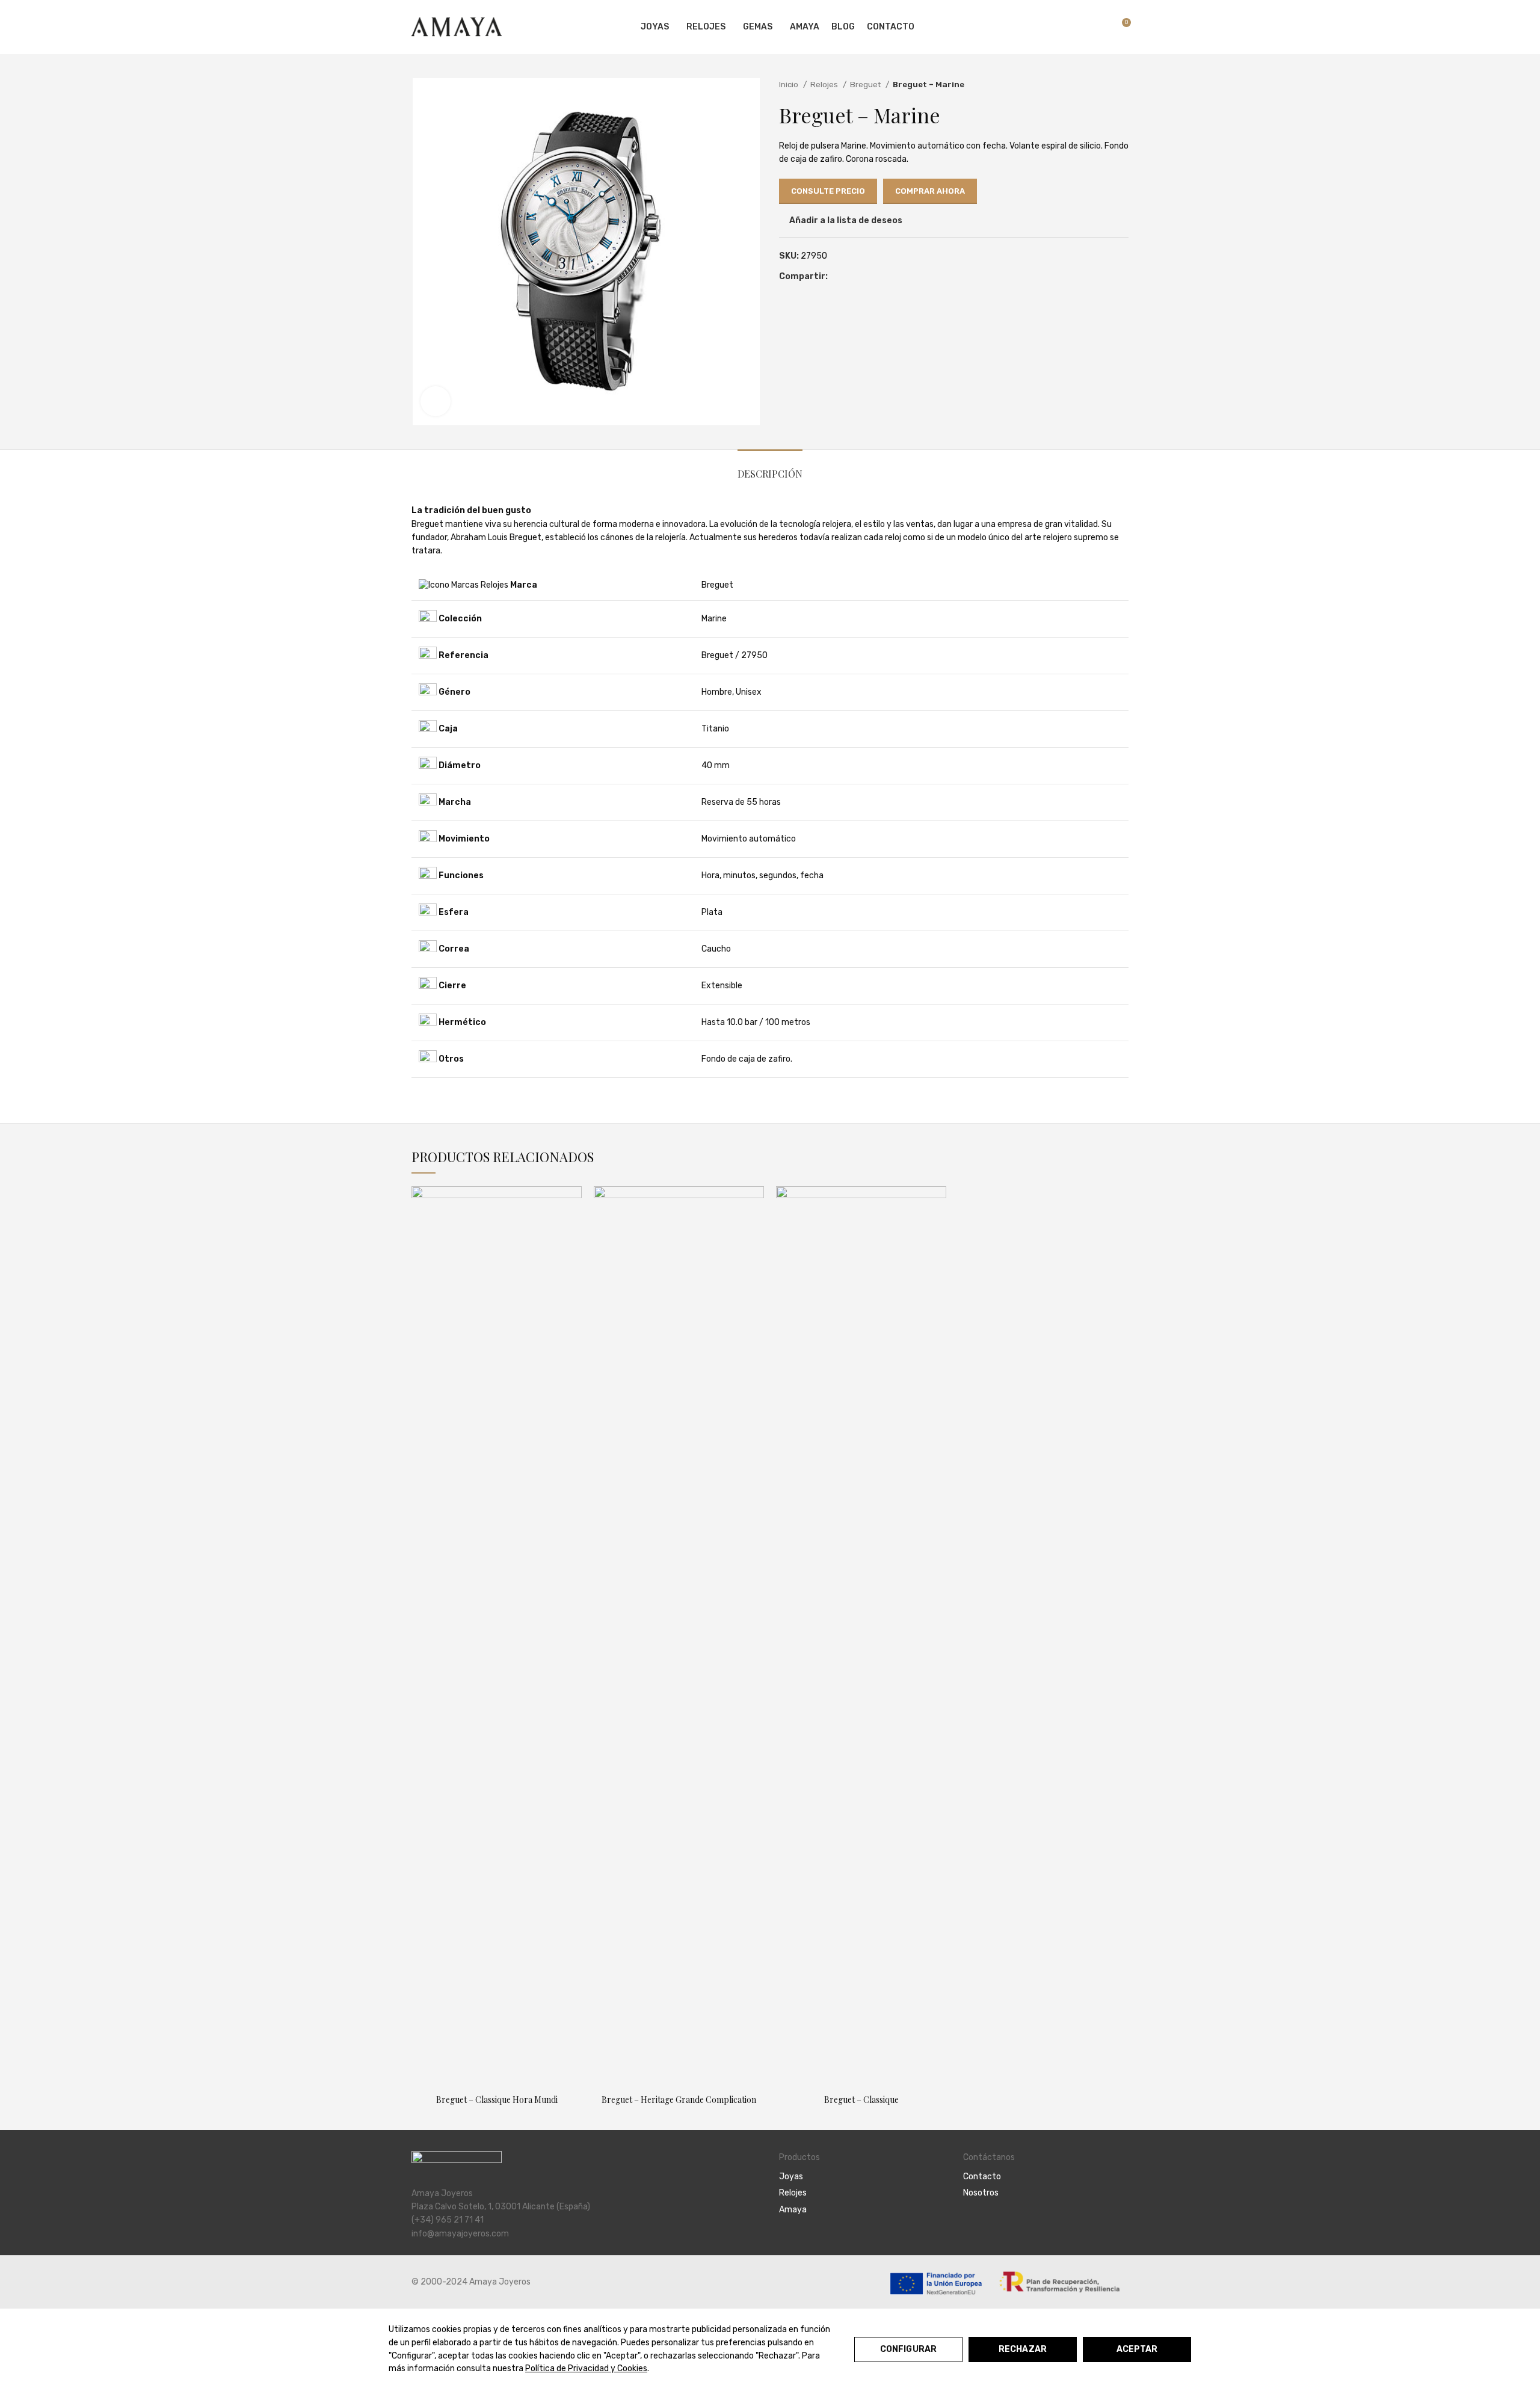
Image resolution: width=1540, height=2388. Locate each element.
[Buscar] (1079, 27)
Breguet (866, 85)
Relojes (825, 85)
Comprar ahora (930, 191)
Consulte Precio (828, 191)
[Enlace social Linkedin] (865, 277)
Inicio (790, 85)
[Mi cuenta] (1058, 27)
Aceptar (1137, 2349)
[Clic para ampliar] (436, 401)
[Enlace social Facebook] (838, 277)
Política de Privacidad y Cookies (586, 2368)
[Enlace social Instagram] (984, 2226)
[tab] (770, 468)
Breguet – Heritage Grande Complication (679, 2100)
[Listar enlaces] (862, 2177)
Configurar (908, 2349)
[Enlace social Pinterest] (852, 277)
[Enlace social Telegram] (879, 277)
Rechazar (1023, 2349)
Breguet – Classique (861, 2100)
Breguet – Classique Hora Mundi (497, 2100)
